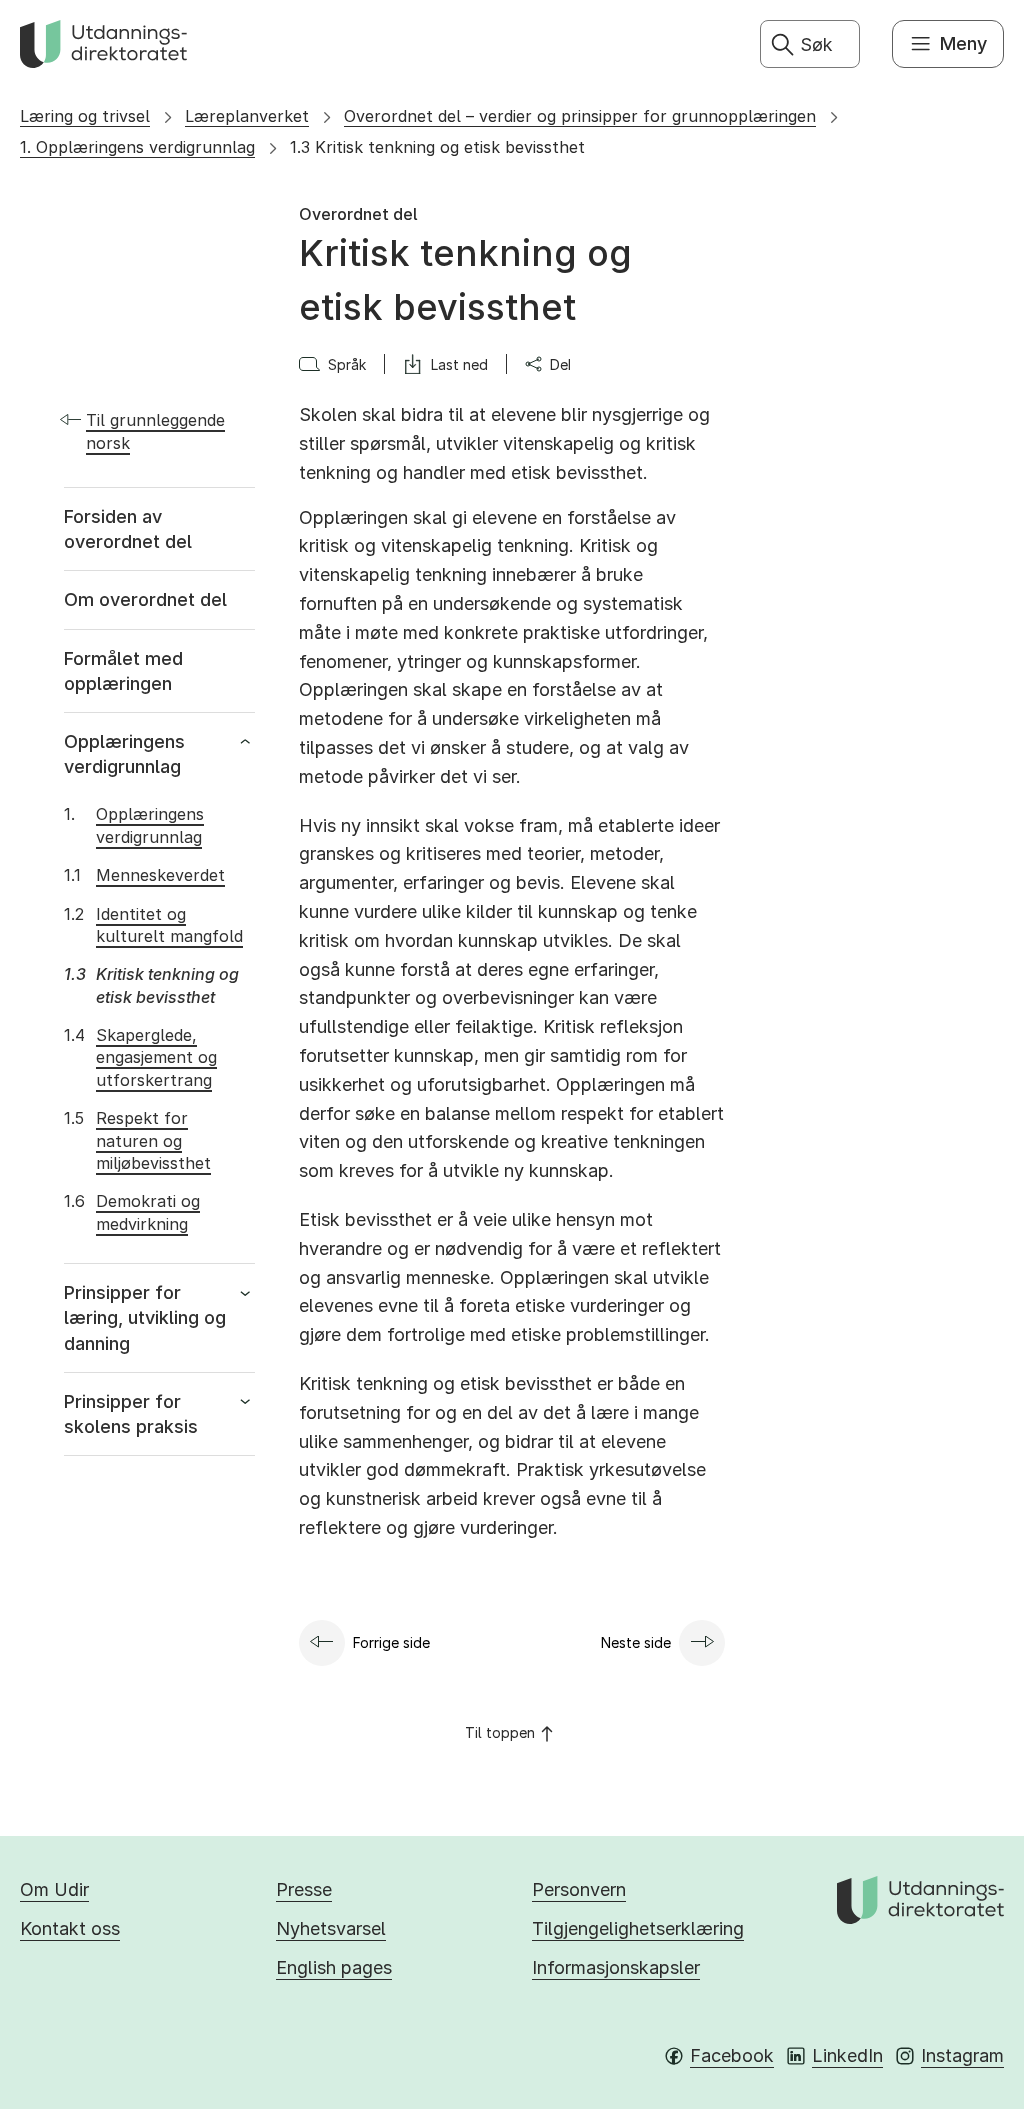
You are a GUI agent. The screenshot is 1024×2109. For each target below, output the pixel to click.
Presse (304, 1889)
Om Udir (54, 1889)
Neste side (636, 1642)
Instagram (962, 2055)
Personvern (579, 1889)
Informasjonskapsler (616, 1967)
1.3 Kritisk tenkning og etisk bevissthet (437, 147)
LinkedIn (847, 2055)
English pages (334, 1967)
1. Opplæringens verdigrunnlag (137, 147)
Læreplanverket (247, 116)
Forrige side (391, 1642)
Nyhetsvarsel (331, 1928)
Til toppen (500, 1732)
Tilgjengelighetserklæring (638, 1928)
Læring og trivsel (85, 116)
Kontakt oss (70, 1928)
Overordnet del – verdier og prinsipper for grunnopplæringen (580, 116)
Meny (963, 43)
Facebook (732, 2055)
